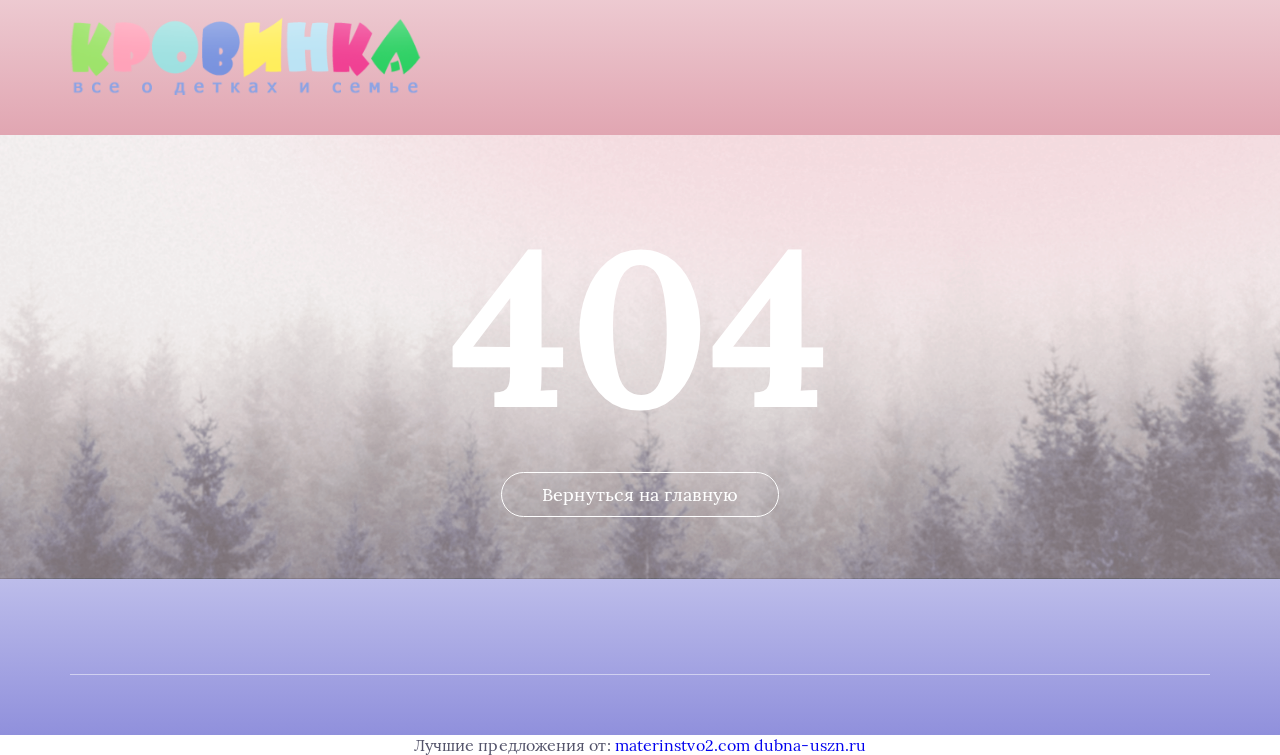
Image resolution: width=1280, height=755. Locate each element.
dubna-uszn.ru (810, 745)
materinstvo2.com (682, 745)
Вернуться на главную (640, 494)
